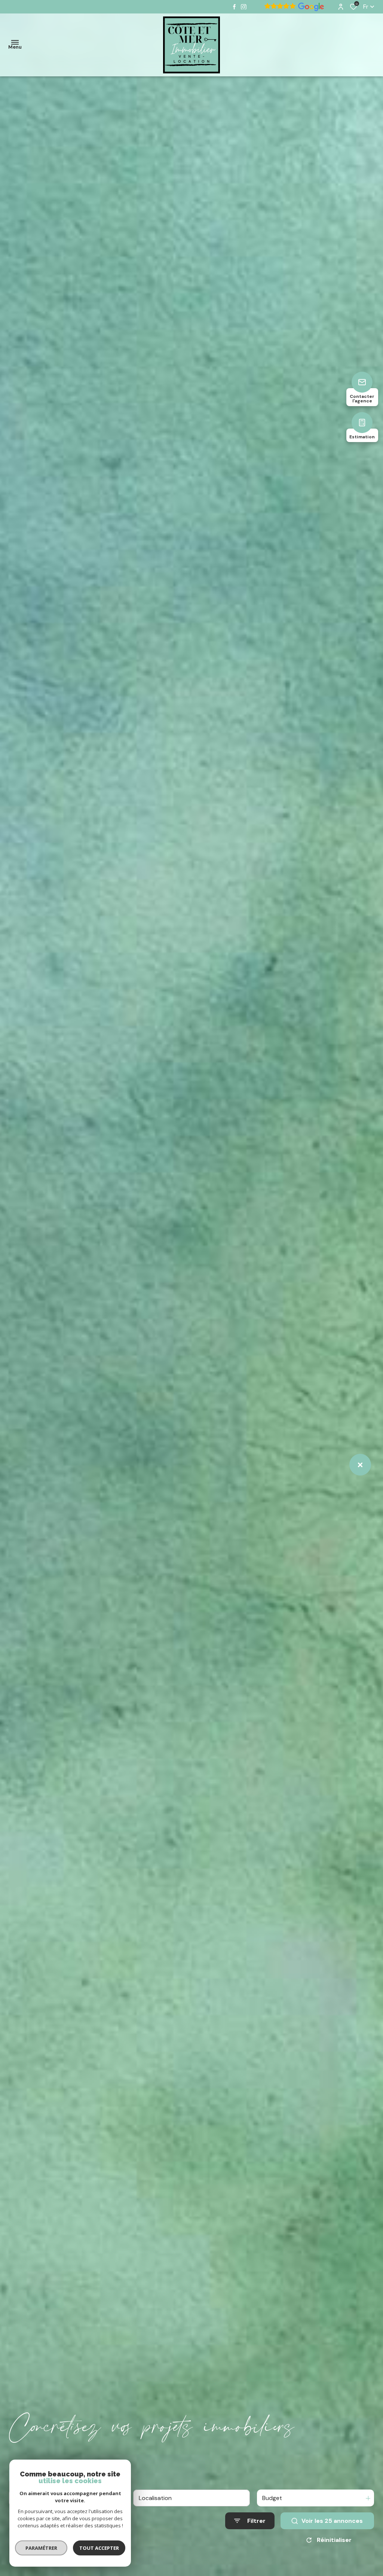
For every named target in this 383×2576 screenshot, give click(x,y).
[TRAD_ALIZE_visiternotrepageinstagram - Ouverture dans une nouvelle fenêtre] (244, 7)
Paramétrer (41, 2548)
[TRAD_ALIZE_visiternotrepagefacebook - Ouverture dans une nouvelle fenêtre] (234, 7)
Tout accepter (99, 2548)
